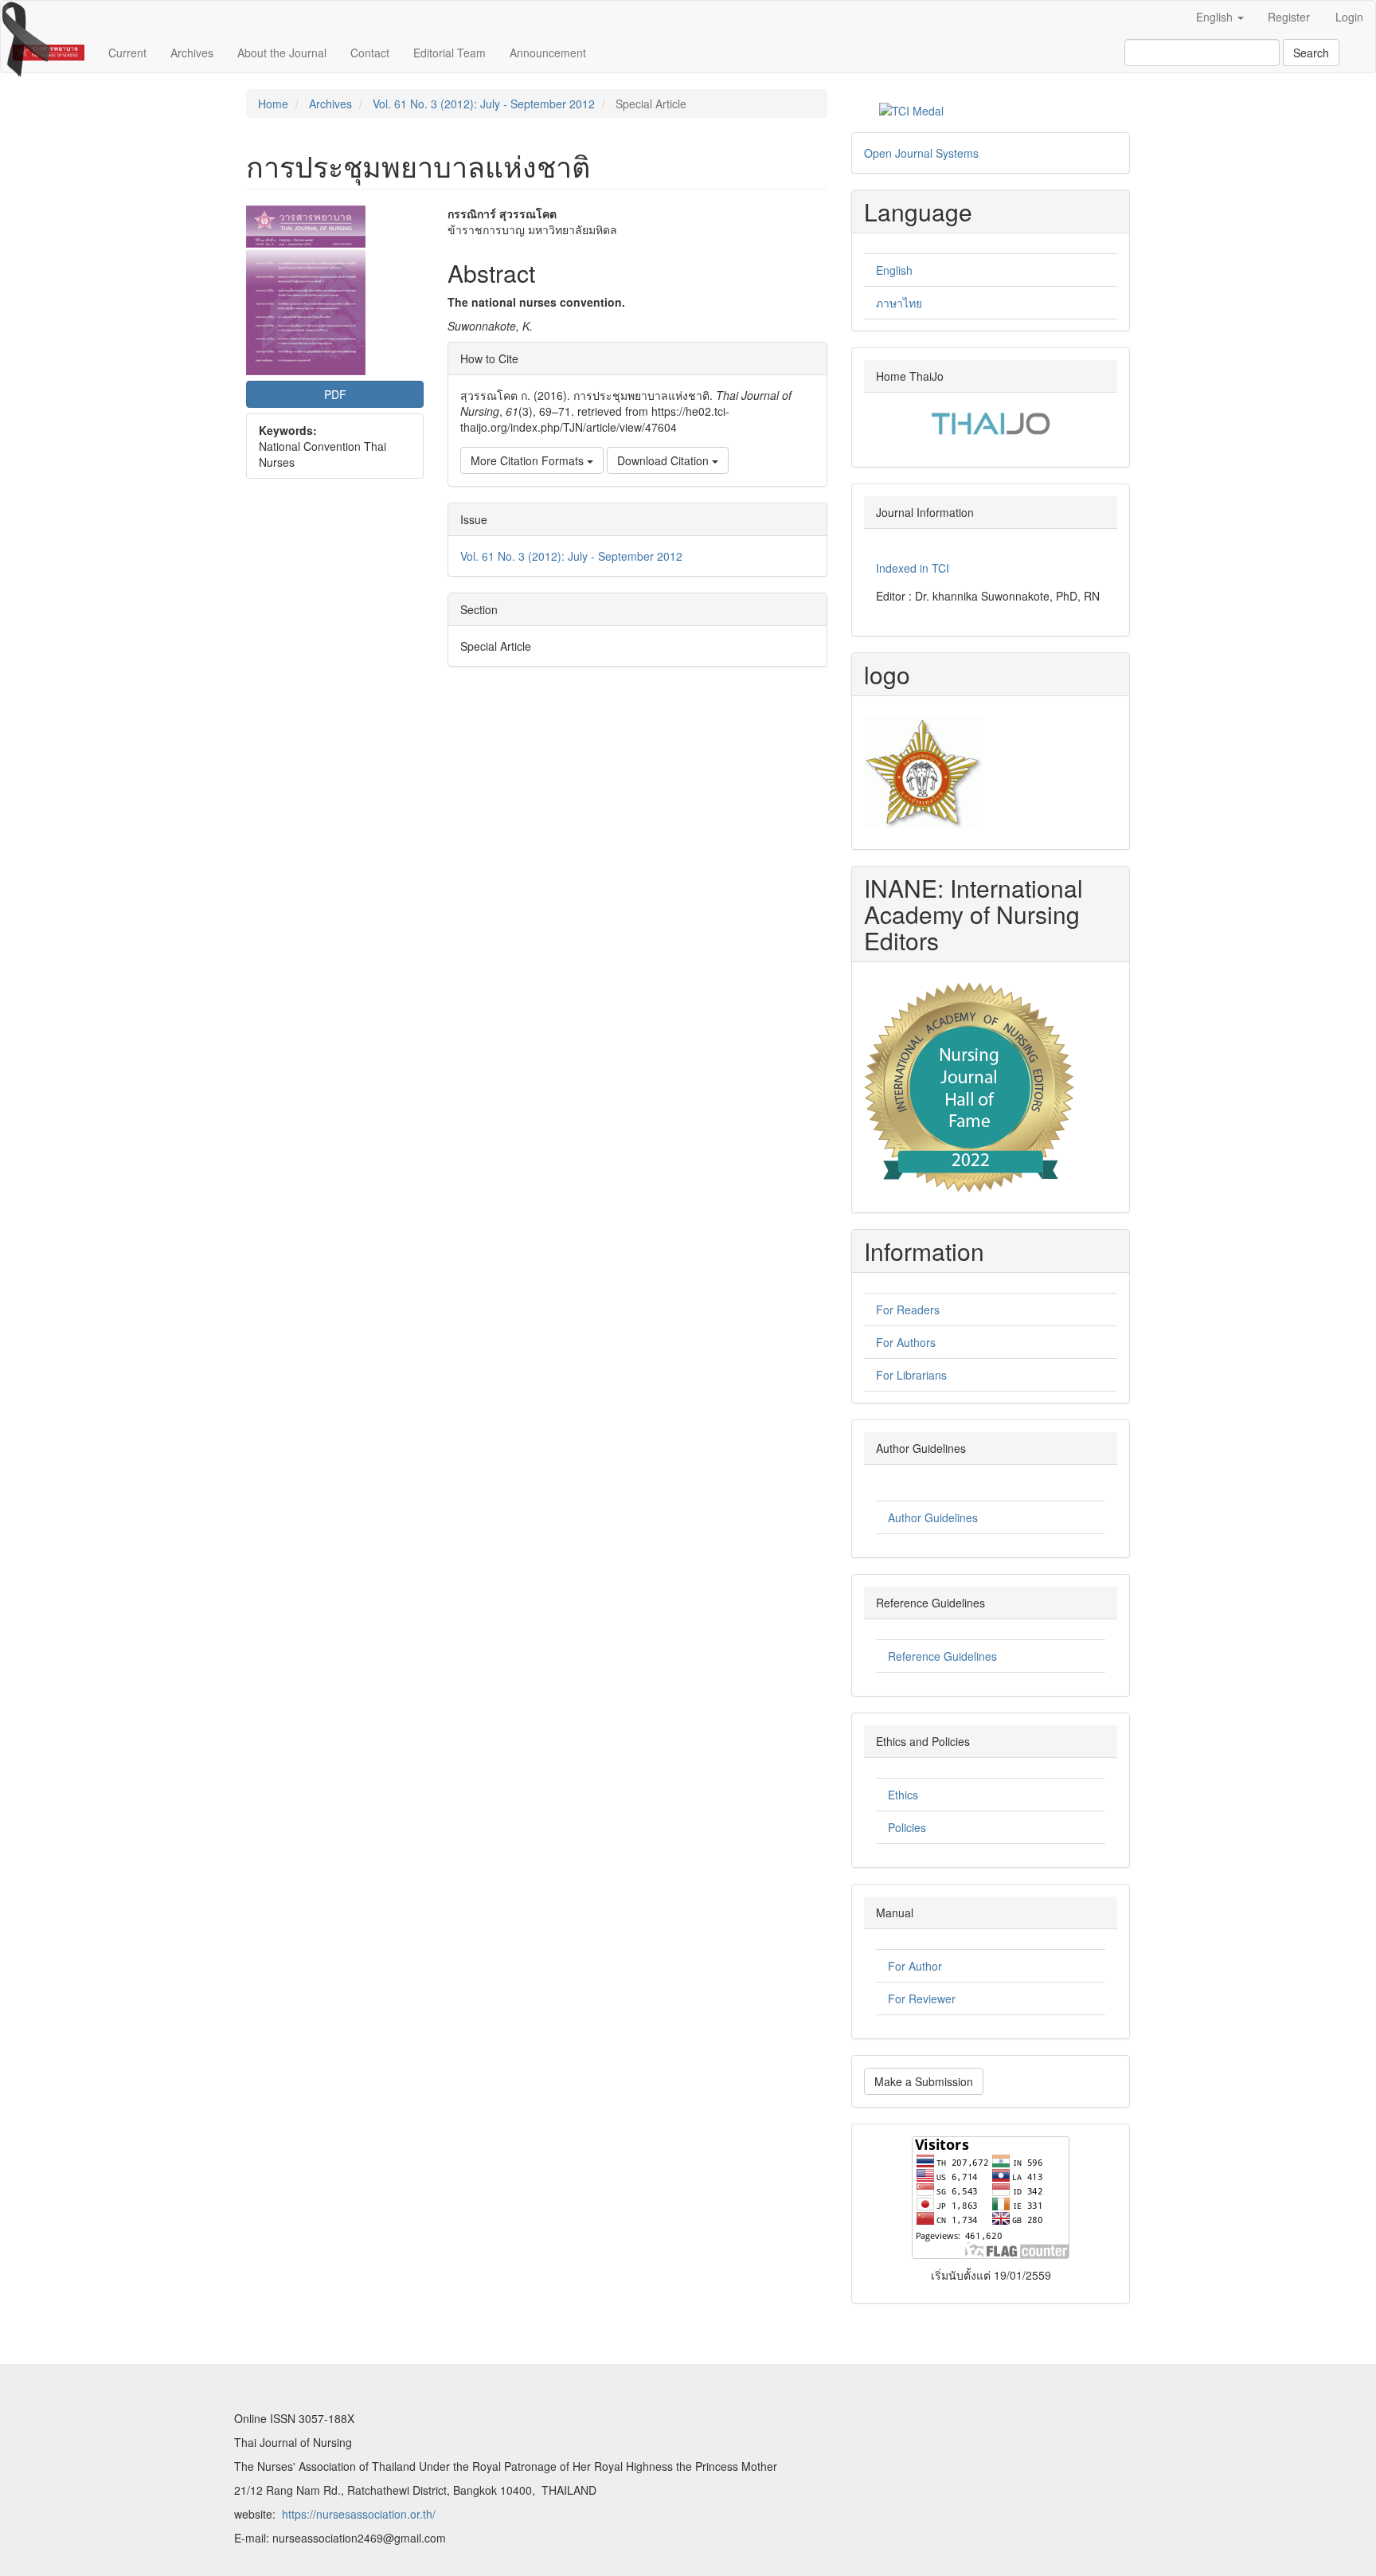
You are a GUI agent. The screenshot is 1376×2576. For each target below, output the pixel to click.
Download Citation (665, 460)
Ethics (903, 1795)
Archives (192, 53)
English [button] (1216, 17)
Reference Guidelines (942, 1656)
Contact (370, 53)
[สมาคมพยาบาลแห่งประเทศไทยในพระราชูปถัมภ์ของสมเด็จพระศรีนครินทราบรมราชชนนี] (924, 771)
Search (1311, 53)
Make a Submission (924, 2081)
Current (127, 53)
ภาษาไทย (899, 303)
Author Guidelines (933, 1517)
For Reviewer (922, 1999)
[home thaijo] (991, 421)
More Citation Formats (529, 460)
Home (273, 104)
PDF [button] (335, 394)
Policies (907, 1827)
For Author (915, 1966)
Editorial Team (450, 53)
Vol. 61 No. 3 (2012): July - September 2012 (484, 104)
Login (1349, 17)
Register (1289, 17)
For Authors (906, 1342)
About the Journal (282, 53)
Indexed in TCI (913, 568)
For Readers (908, 1310)
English (894, 270)
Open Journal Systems (921, 153)
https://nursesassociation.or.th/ (359, 2514)
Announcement (548, 53)
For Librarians (911, 1375)
